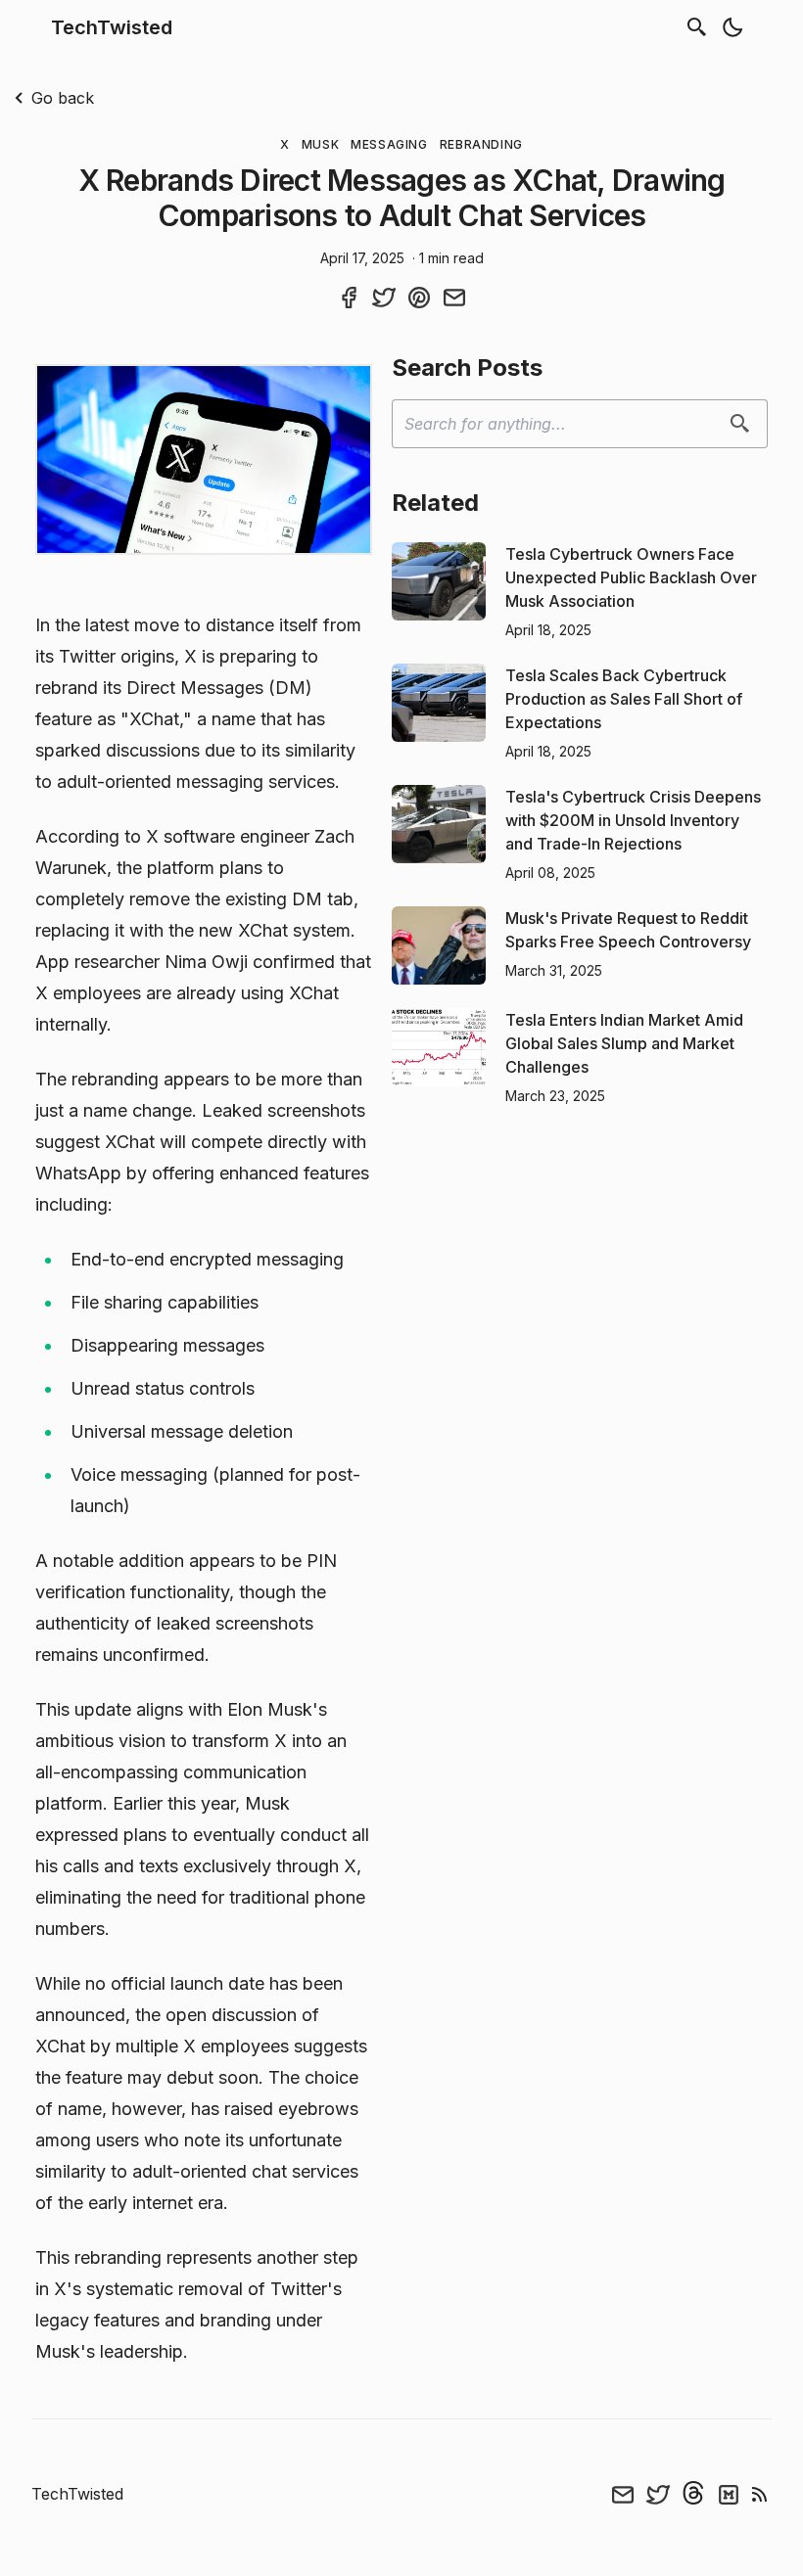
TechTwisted (112, 27)
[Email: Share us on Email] (454, 297)
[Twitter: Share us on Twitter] (384, 297)
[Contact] (623, 2494)
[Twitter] (658, 2494)
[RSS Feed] (760, 2494)
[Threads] (693, 2494)
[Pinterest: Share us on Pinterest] (419, 297)
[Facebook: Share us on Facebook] (349, 297)
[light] (732, 27)
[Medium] (729, 2494)
